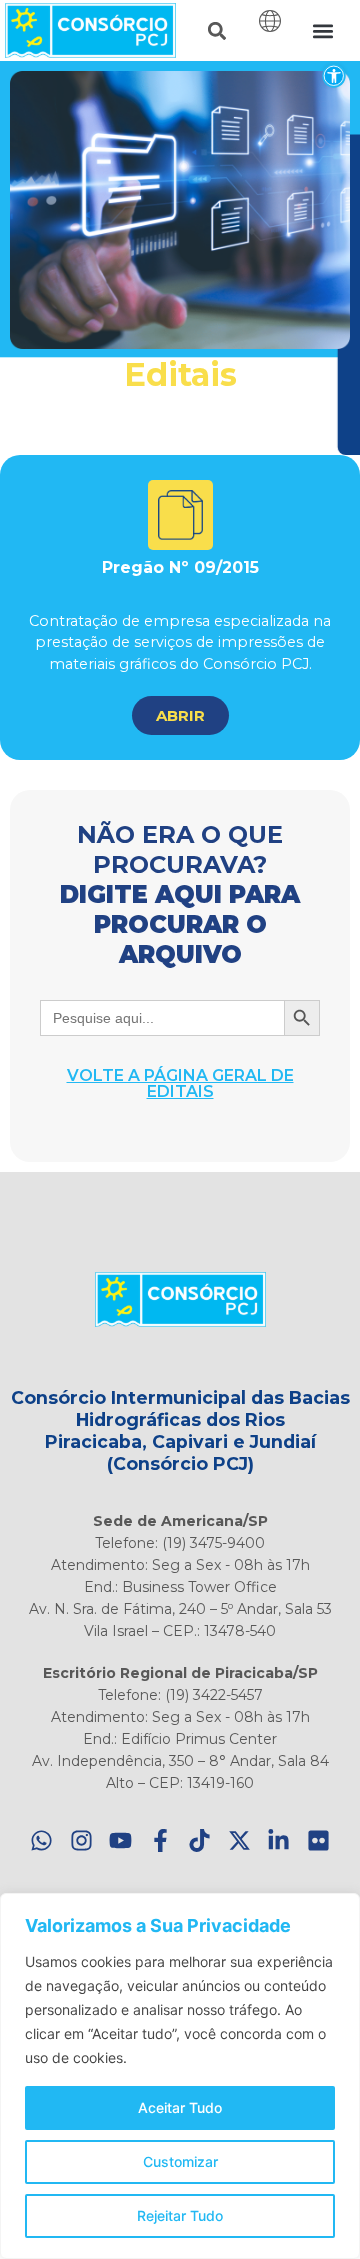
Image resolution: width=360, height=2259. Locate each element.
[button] (333, 75)
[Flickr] (318, 1841)
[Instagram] (81, 1841)
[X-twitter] (239, 1841)
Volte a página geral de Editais (180, 1083)
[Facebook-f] (160, 1841)
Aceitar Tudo (180, 2107)
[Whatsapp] (42, 1841)
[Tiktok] (200, 1841)
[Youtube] (121, 1841)
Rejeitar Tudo (180, 2215)
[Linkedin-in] (279, 1841)
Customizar (180, 2161)
